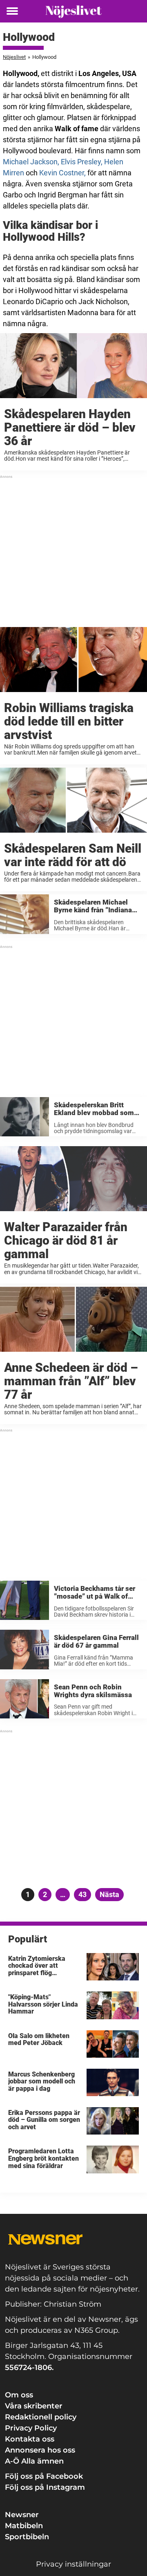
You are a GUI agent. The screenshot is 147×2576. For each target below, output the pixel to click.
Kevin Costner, (62, 173)
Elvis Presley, (82, 162)
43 (85, 1894)
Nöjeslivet (14, 57)
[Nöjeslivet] (73, 11)
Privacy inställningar (73, 2564)
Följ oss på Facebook (44, 2476)
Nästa (109, 1894)
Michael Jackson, (31, 162)
